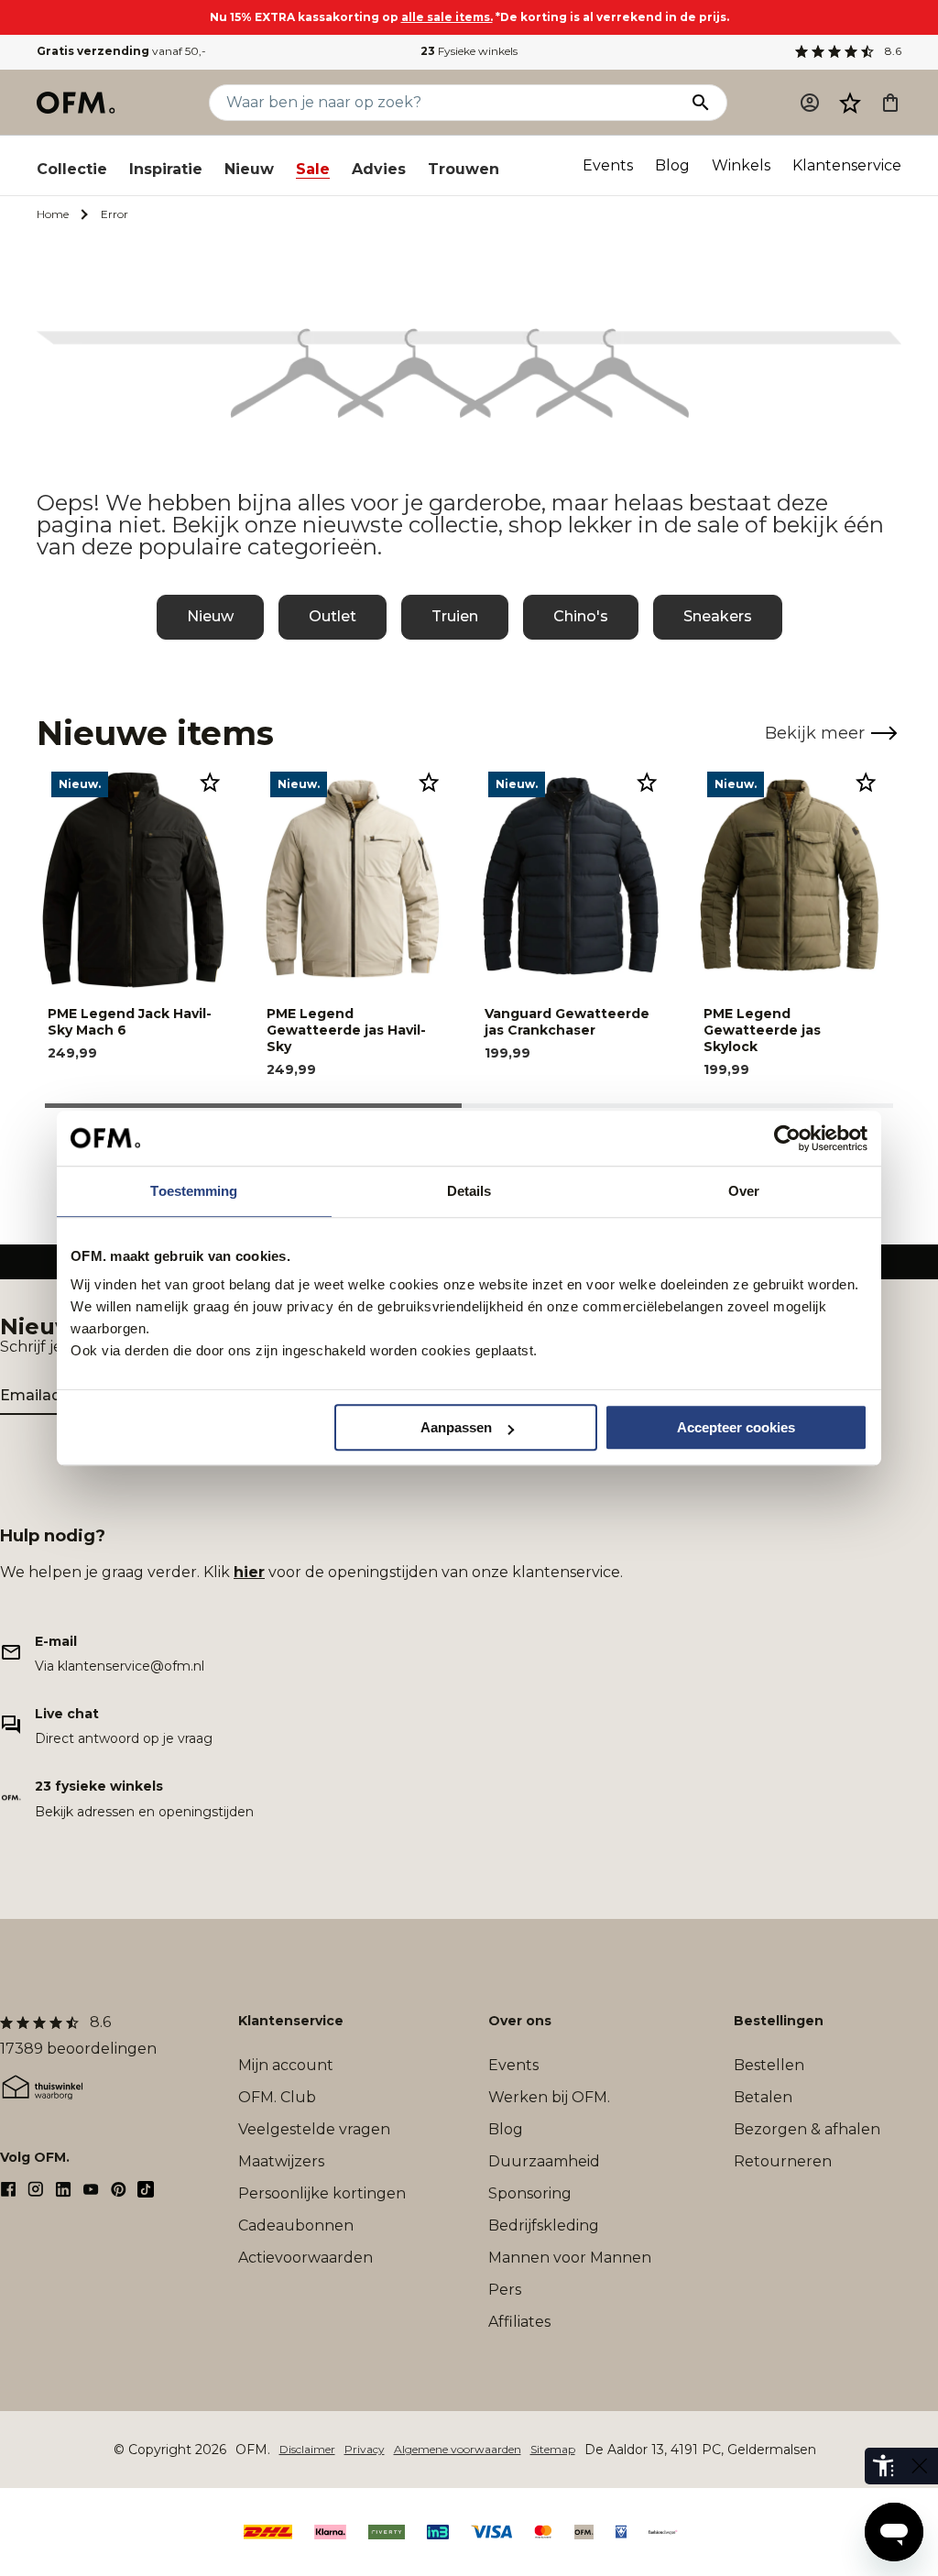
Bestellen (769, 2065)
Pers (505, 2290)
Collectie (72, 169)
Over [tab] (744, 1191)
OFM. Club (277, 2097)
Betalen (763, 2097)
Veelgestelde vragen (314, 2129)
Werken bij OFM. (549, 2097)
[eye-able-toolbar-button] (883, 2466)
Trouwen (464, 169)
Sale (313, 169)
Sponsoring (530, 2193)
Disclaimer (307, 2449)
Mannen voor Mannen (570, 2258)
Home (53, 214)
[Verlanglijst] (850, 103)
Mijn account (286, 2065)
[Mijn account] (810, 103)
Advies (379, 169)
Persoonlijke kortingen (322, 2193)
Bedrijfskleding (544, 2225)
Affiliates (519, 2322)
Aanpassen (456, 1427)
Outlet (333, 616)
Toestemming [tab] (194, 1191)
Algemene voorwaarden (458, 2449)
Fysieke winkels (469, 51)
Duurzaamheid (544, 2161)
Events (608, 165)
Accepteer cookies (736, 1427)
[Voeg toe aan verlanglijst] (210, 782)
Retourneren (783, 2161)
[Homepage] (77, 103)
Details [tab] (469, 1191)
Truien (455, 616)
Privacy (365, 2449)
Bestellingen (779, 2021)
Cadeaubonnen (296, 2225)
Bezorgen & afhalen (807, 2129)
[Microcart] (890, 103)
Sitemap (553, 2449)
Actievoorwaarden (305, 2258)
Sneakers (718, 616)
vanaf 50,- (121, 51)
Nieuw (249, 169)
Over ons (520, 2021)
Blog (672, 165)
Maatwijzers (281, 2161)
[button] (850, 103)
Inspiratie (166, 169)
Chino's (581, 616)
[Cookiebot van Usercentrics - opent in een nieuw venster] (787, 1138)
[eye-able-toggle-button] (920, 2466)
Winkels (741, 165)
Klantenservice (847, 165)
